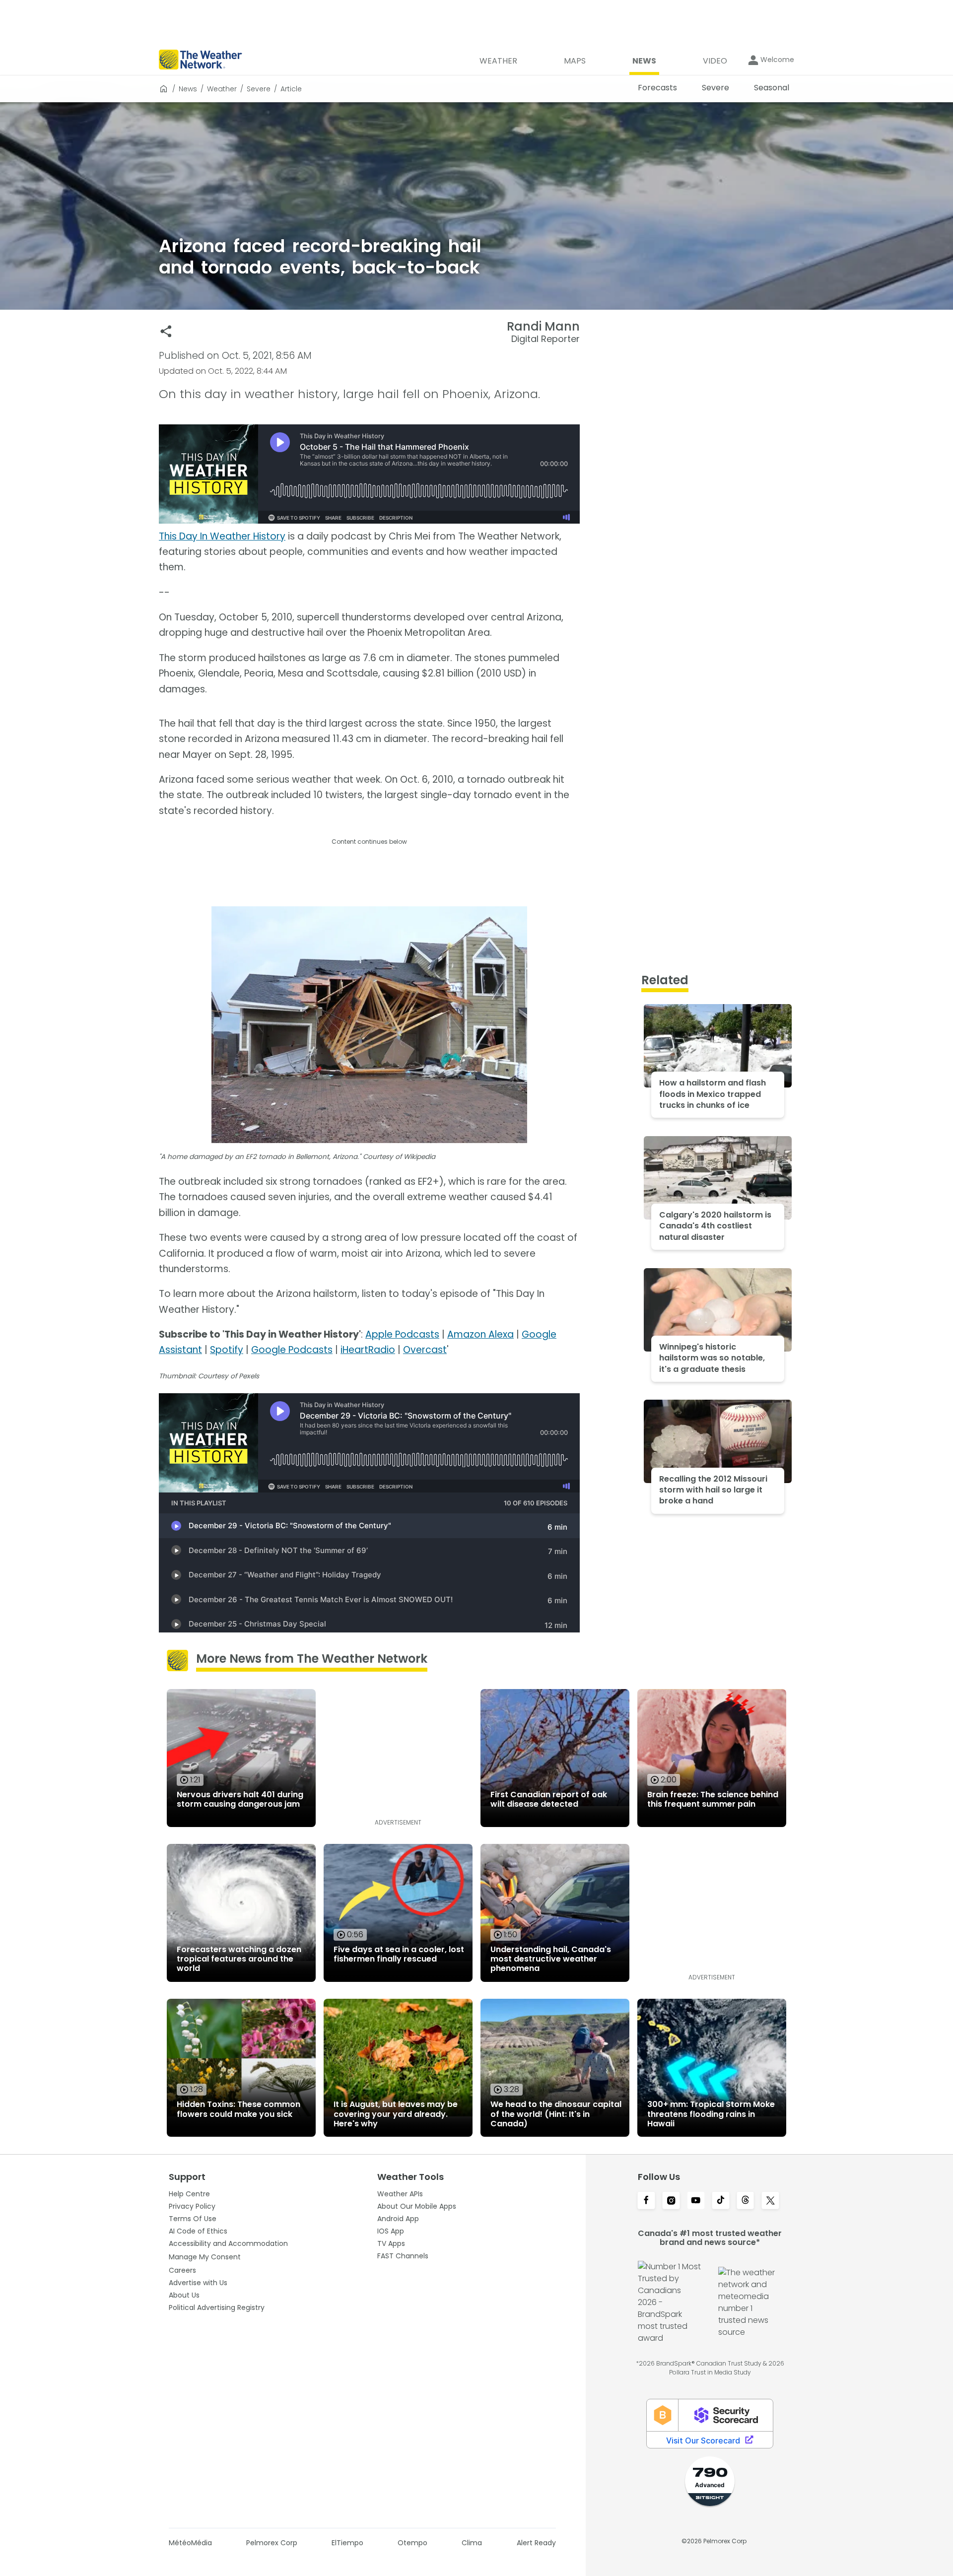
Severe (259, 89)
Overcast (425, 1350)
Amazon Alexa (480, 1334)
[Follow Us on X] (770, 2201)
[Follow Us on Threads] (746, 2201)
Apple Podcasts (402, 1334)
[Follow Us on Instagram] (671, 2201)
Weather (222, 89)
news (188, 89)
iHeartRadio (368, 1350)
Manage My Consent (205, 2257)
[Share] (166, 331)
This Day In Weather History (222, 536)
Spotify (227, 1350)
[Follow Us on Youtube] (696, 2201)
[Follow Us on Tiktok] (721, 2201)
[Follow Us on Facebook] (646, 2201)
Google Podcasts (292, 1350)
